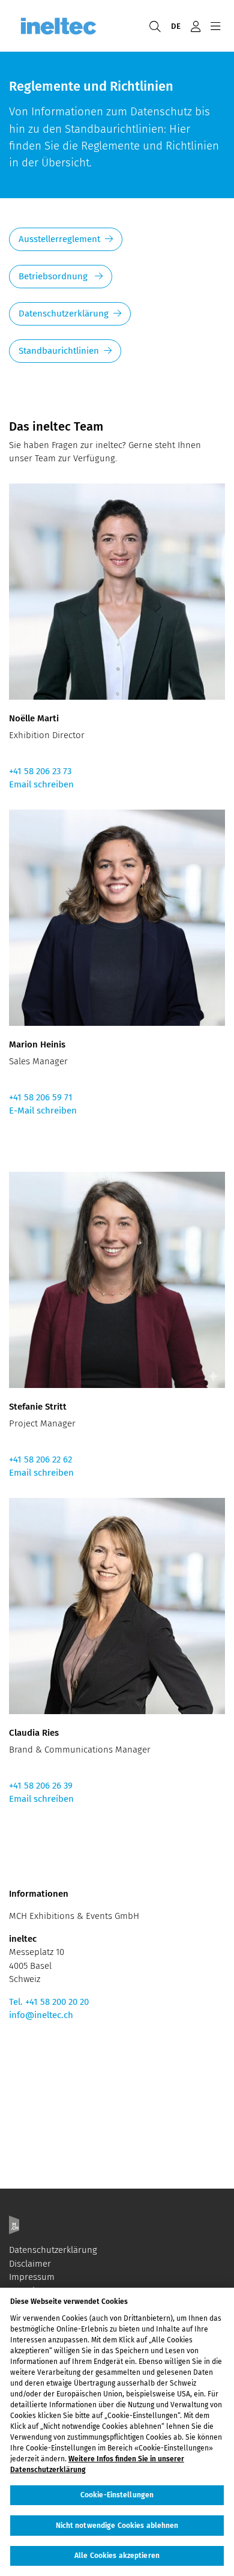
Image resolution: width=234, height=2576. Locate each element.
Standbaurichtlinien (59, 351)
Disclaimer (30, 2264)
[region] (117, 2432)
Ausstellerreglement (59, 239)
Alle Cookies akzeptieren (117, 2556)
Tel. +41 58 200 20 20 (49, 2002)
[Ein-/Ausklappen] (215, 26)
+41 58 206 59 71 (41, 1097)
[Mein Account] (195, 26)
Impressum (32, 2277)
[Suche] (155, 26)
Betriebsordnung (54, 276)
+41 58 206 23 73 (40, 771)
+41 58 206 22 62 (40, 1459)
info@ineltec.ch (41, 2015)
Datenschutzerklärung (64, 314)
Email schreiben (41, 784)
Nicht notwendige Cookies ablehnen (117, 2526)
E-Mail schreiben (43, 1111)
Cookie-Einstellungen (117, 2495)
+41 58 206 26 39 (41, 1786)
